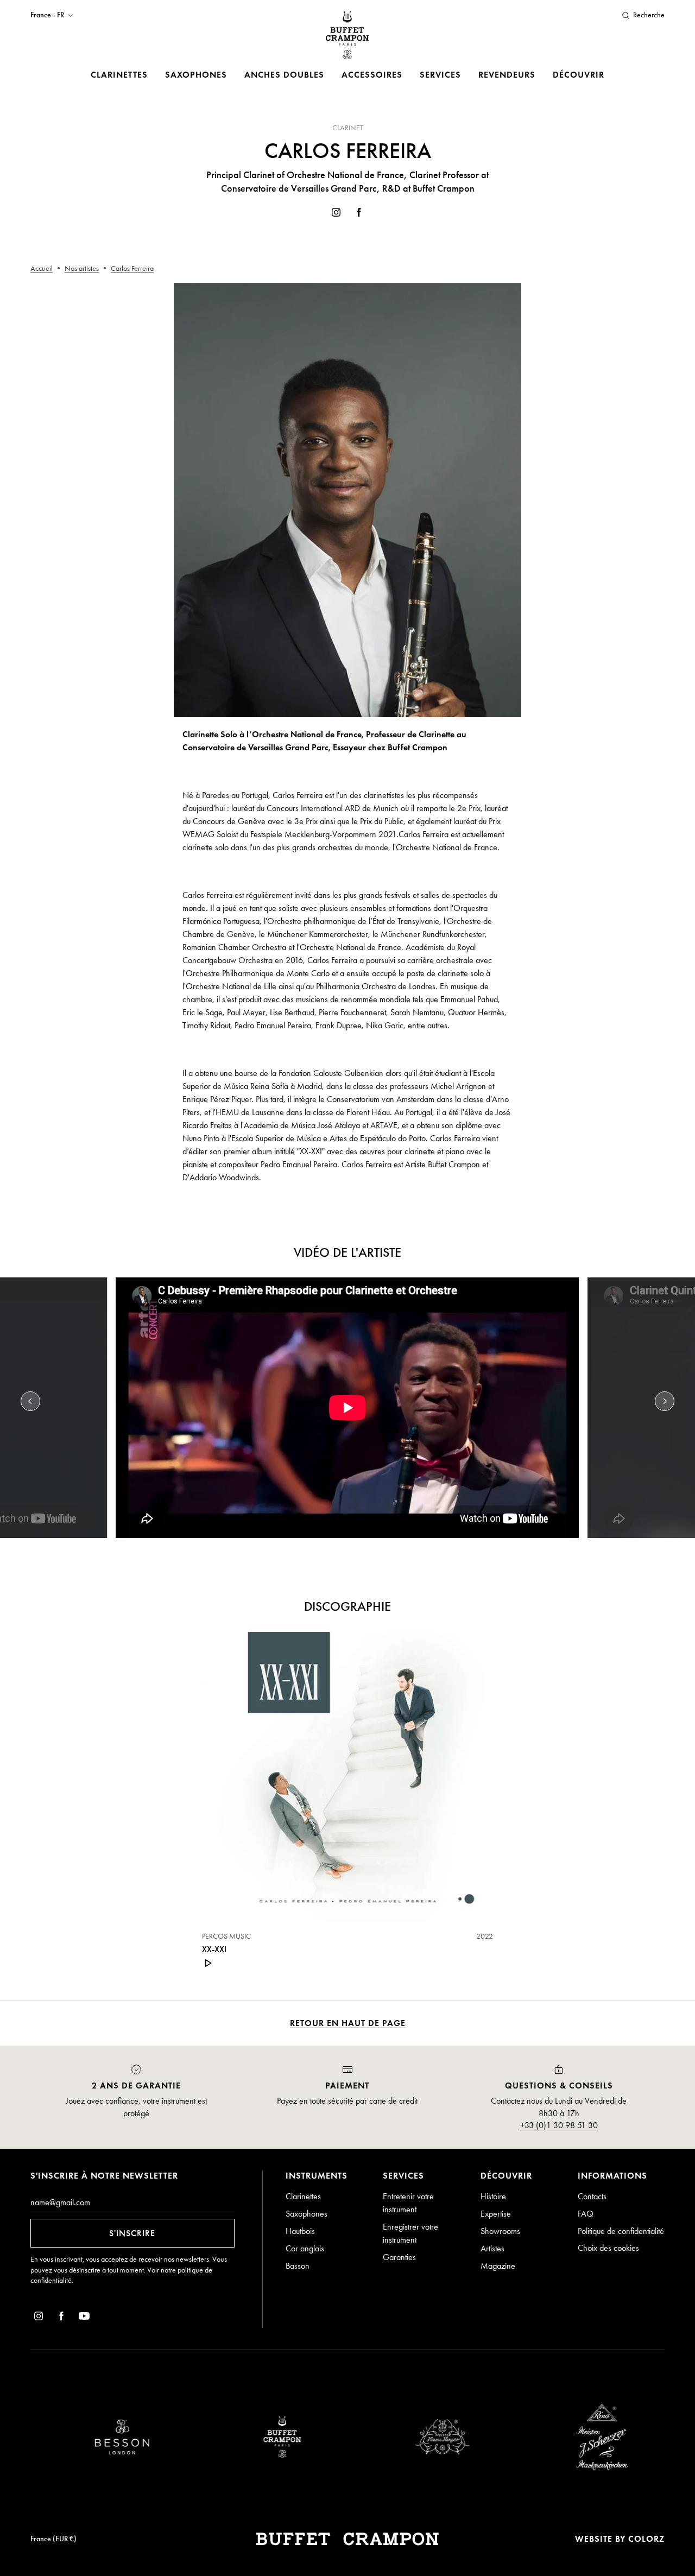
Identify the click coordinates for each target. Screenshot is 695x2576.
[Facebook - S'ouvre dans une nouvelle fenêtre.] (359, 214)
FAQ (586, 2214)
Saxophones (196, 75)
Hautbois (300, 2231)
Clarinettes (119, 75)
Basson (298, 2266)
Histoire (493, 2196)
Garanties (399, 2257)
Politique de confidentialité (621, 2231)
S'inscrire (132, 2233)
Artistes (492, 2248)
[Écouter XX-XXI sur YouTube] (208, 1963)
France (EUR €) (53, 2539)
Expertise (496, 2214)
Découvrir (579, 75)
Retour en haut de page (348, 2023)
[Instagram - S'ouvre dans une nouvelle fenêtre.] (336, 214)
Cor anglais (305, 2248)
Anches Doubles (284, 75)
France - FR (47, 15)
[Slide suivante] (665, 1401)
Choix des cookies (608, 2248)
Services (440, 75)
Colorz (646, 2539)
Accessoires (372, 75)
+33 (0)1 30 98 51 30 (559, 2125)
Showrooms (500, 2231)
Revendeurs (507, 75)
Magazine (498, 2266)
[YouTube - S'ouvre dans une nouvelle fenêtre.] (84, 2318)
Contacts (592, 2196)
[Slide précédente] (30, 1401)
